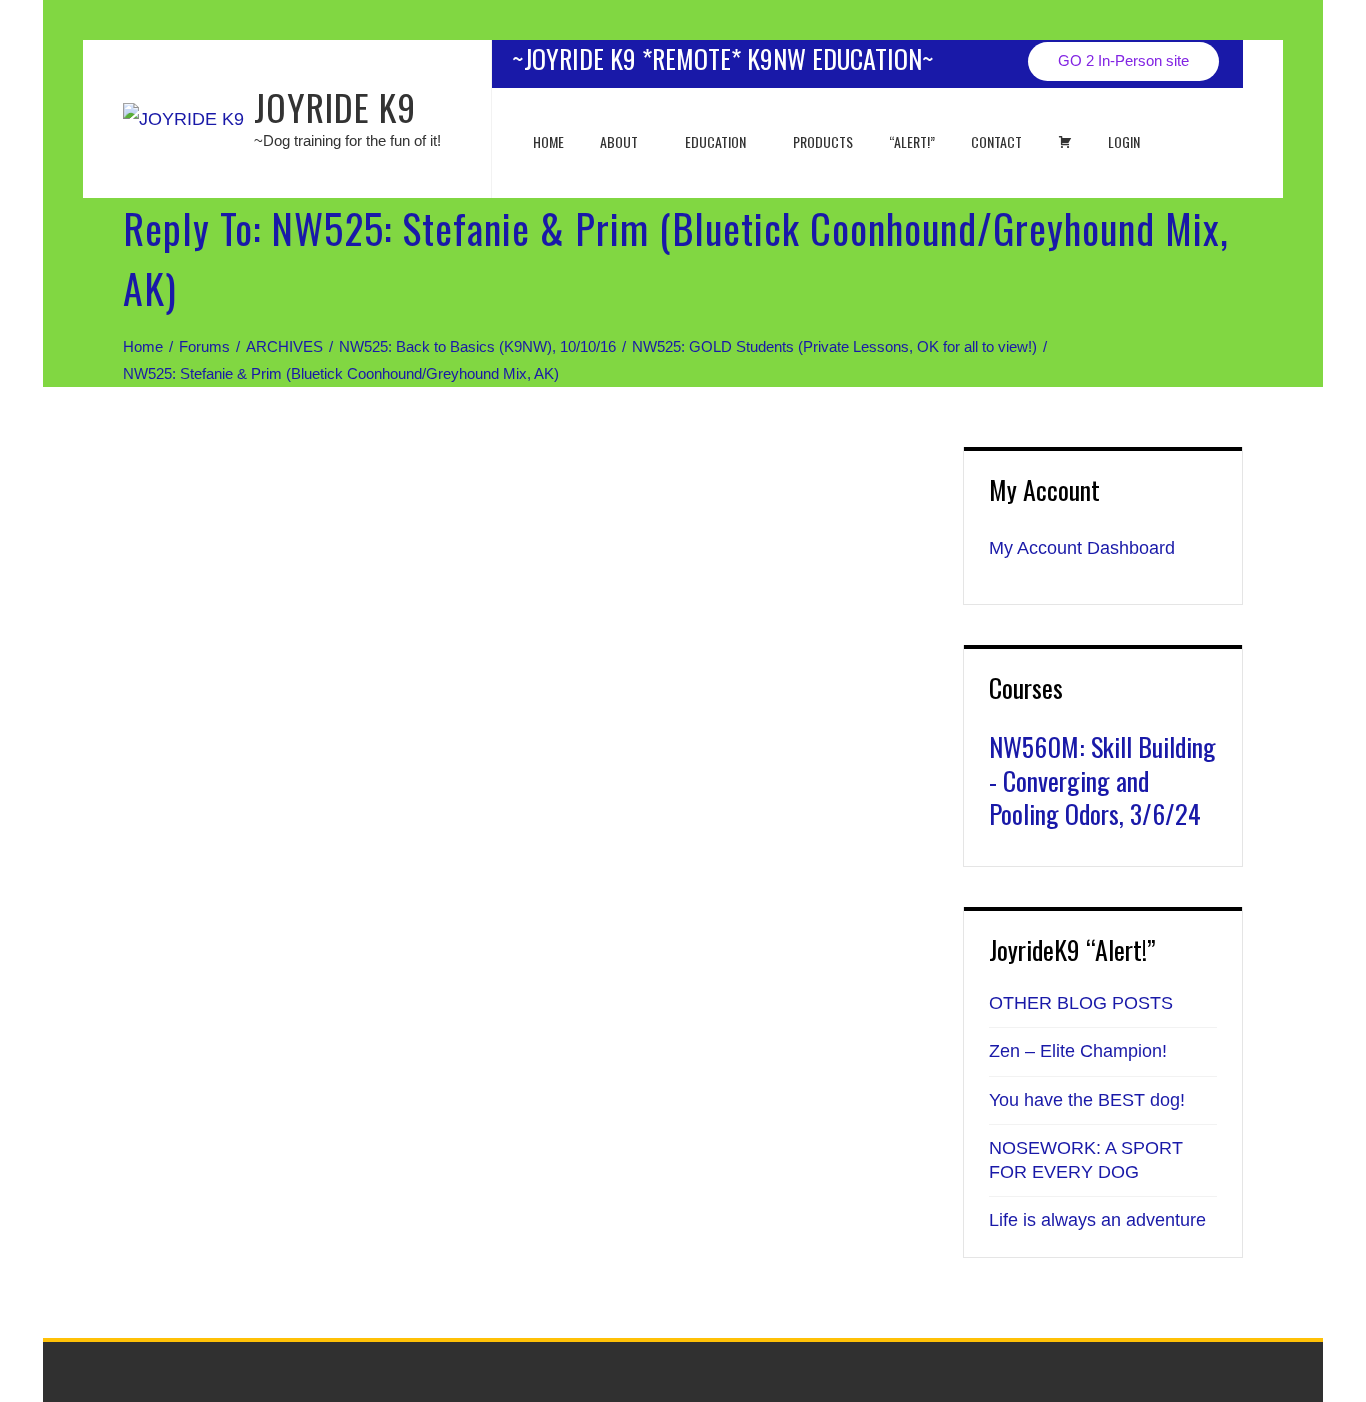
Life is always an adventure (1097, 1220)
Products (823, 141)
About (619, 141)
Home (548, 141)
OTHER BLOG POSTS (1081, 1003)
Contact (996, 141)
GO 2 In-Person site (1123, 60)
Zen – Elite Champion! (1078, 1051)
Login (1124, 141)
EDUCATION (715, 141)
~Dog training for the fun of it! (347, 140)
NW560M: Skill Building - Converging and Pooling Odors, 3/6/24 (1102, 780)
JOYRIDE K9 (335, 106)
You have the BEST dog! (1087, 1100)
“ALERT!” (912, 141)
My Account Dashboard (1082, 548)
